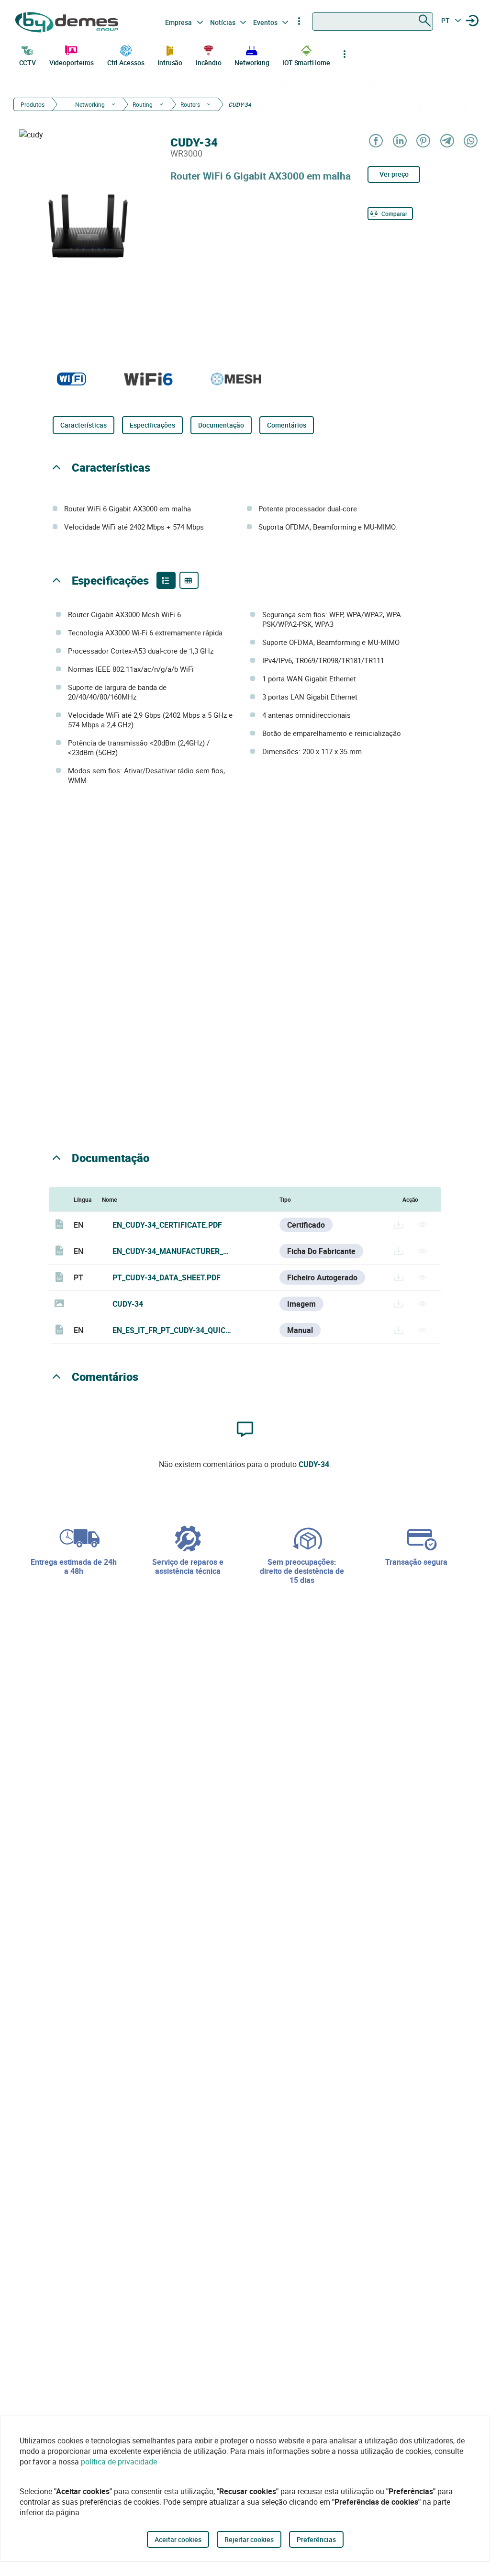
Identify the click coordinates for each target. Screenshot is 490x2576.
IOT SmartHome (306, 62)
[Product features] (166, 580)
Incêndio (209, 62)
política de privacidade (119, 2462)
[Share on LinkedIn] (399, 141)
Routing (143, 104)
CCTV (28, 62)
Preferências (316, 2539)
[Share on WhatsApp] (470, 141)
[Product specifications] (189, 580)
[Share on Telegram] (447, 141)
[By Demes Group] (68, 22)
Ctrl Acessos (126, 62)
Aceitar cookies (178, 2539)
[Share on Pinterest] (423, 141)
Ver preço (394, 174)
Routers (190, 104)
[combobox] (373, 22)
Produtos (33, 104)
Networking (252, 62)
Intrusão (170, 62)
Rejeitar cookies (249, 2539)
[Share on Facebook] (375, 141)
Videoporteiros (72, 62)
